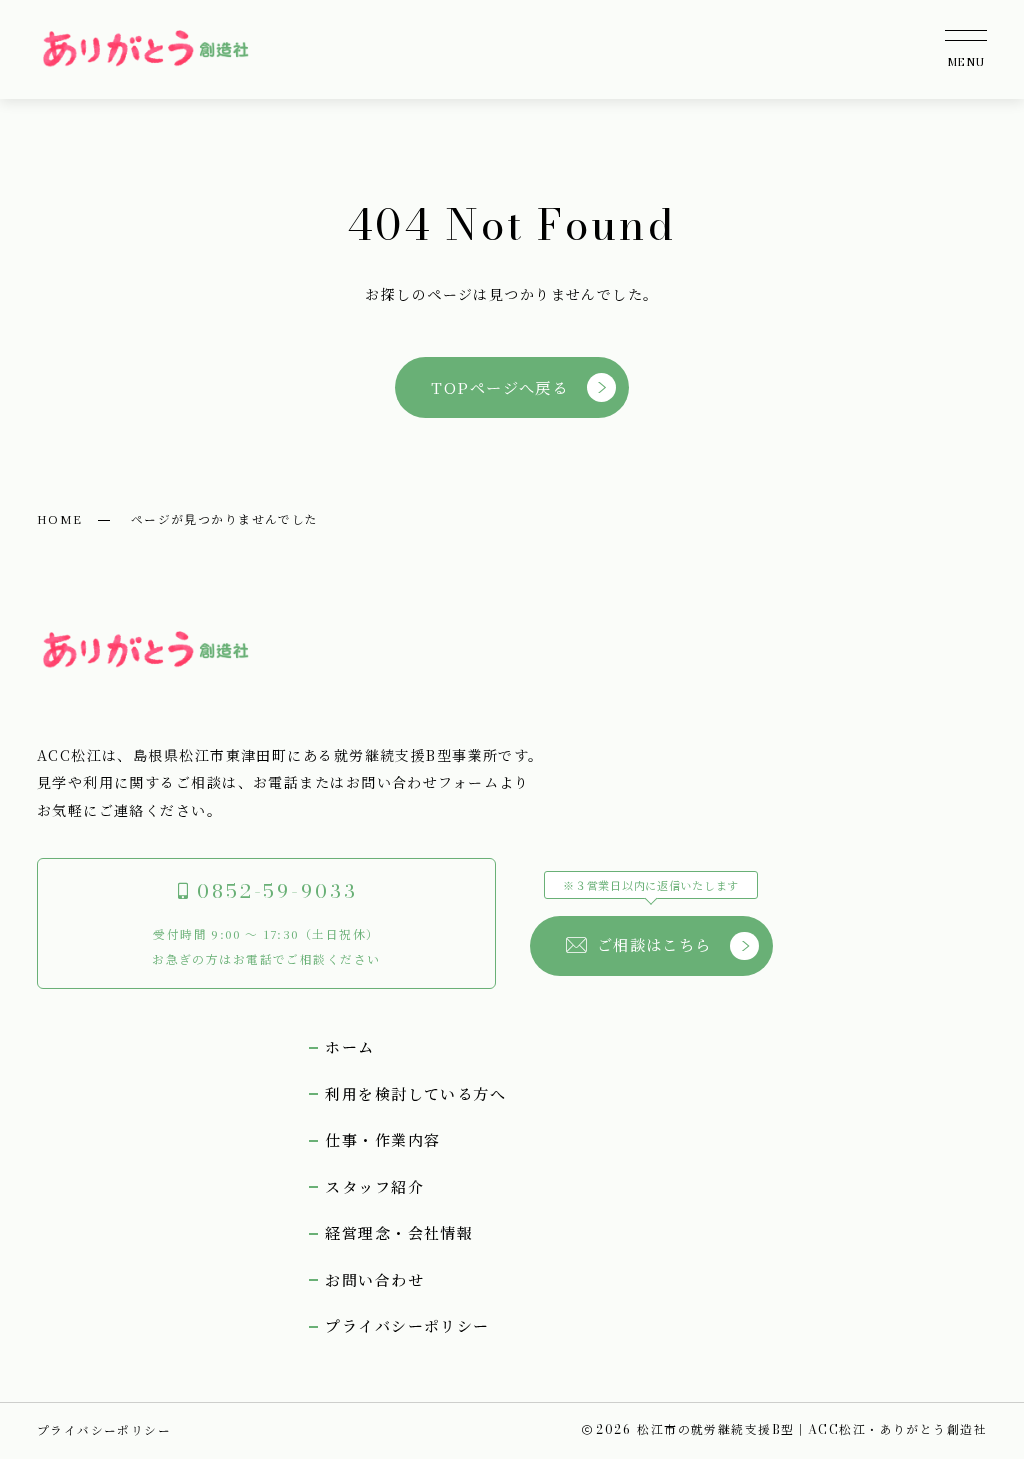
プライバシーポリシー (104, 1430)
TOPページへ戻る (499, 387)
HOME (60, 519)
